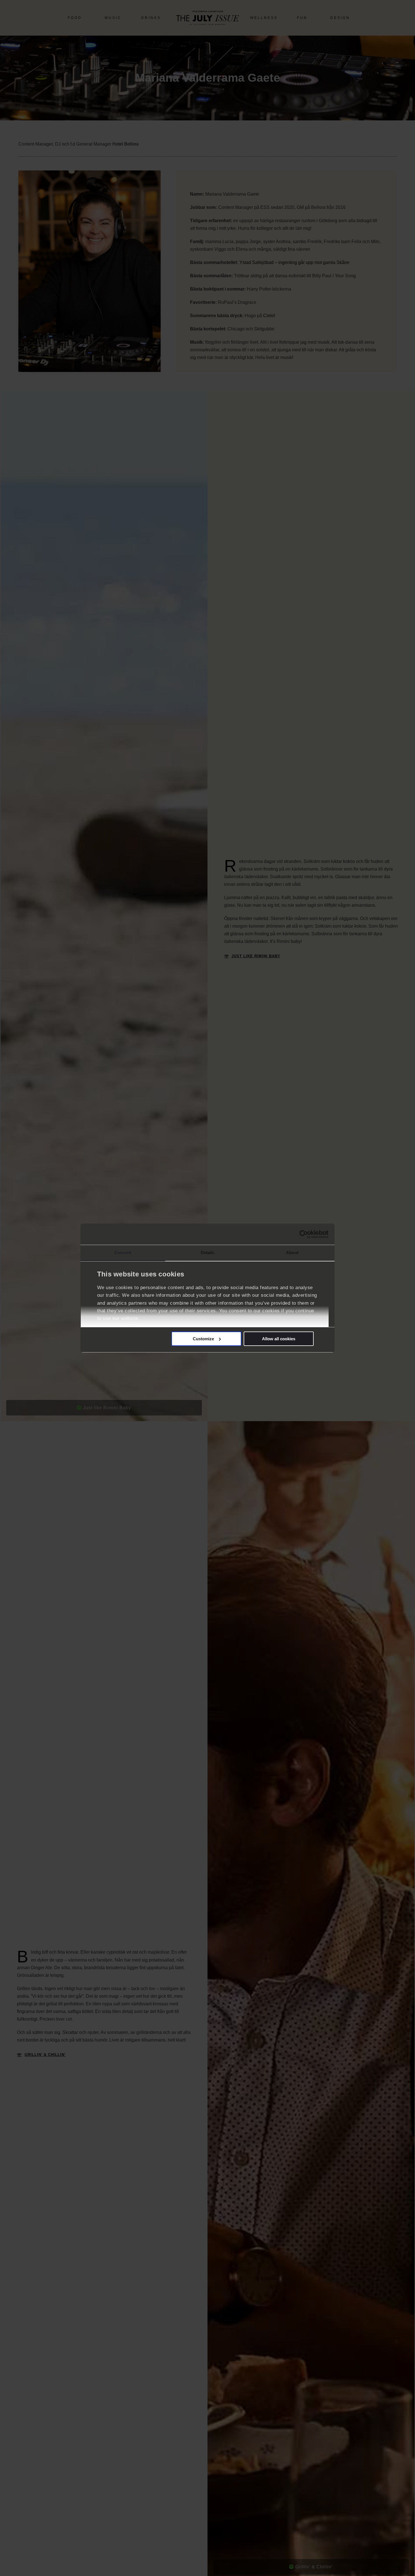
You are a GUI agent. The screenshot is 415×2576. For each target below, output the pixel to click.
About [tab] (292, 1253)
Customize (203, 1339)
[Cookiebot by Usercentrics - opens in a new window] (304, 1234)
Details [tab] (208, 1253)
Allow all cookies (279, 1339)
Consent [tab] (123, 1253)
